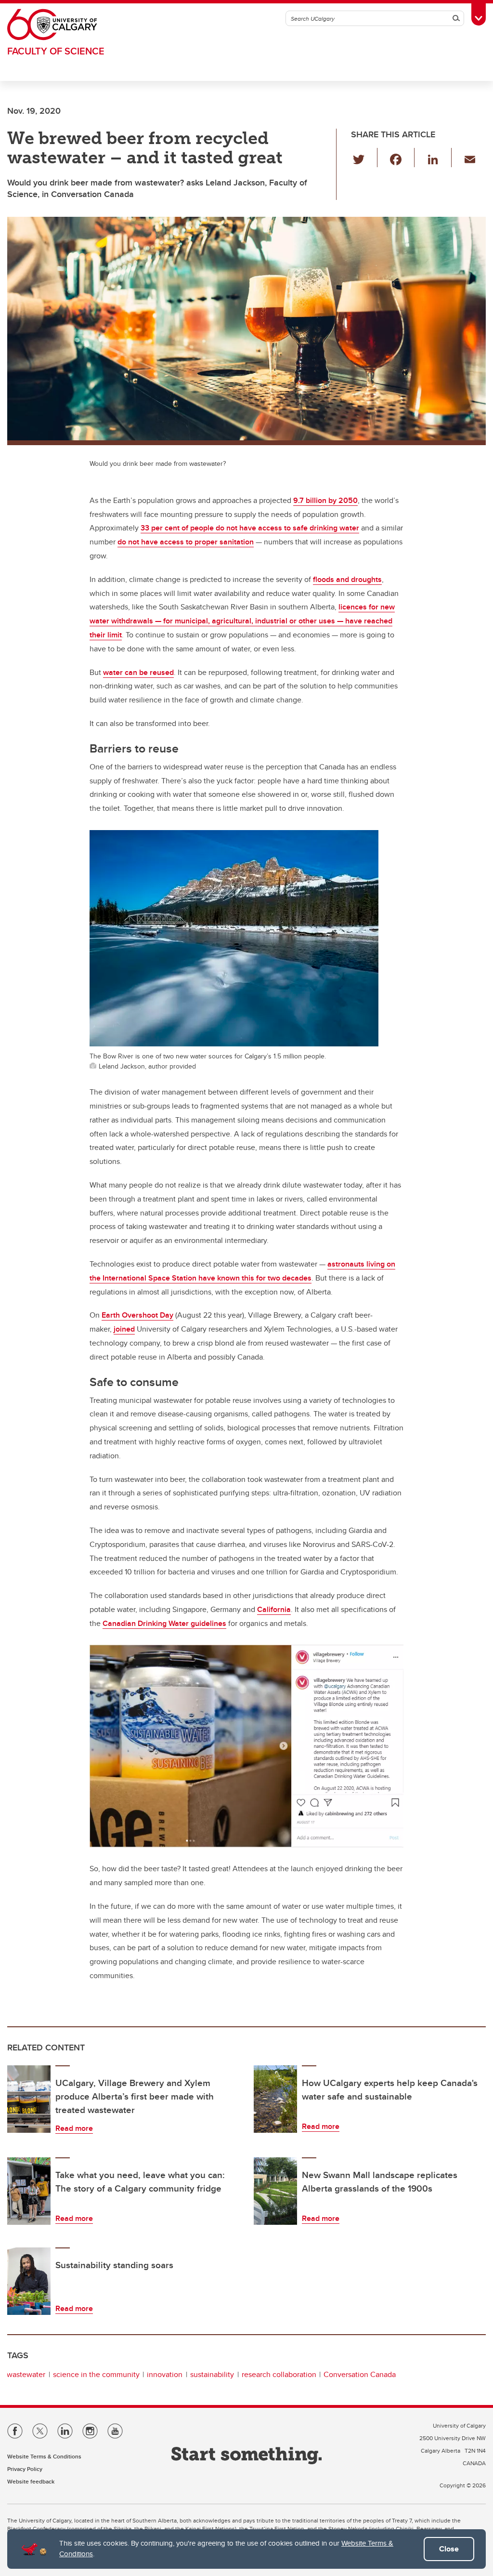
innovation (165, 2374)
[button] (364, 158)
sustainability (212, 2374)
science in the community (96, 2374)
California (274, 1609)
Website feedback (31, 2481)
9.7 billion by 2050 (325, 500)
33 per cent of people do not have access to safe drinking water (250, 528)
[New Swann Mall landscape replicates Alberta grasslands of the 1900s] (275, 2191)
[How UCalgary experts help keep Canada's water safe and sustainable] (275, 2099)
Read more (74, 2128)
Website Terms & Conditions (44, 2456)
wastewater (26, 2374)
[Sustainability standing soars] (29, 2281)
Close (449, 2549)
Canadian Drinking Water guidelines (164, 1623)
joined (124, 1329)
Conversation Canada (360, 2374)
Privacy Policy (25, 2469)
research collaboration (279, 2374)
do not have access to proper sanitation (186, 542)
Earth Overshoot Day (137, 1315)
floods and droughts (347, 579)
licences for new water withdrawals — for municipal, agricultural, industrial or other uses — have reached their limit (242, 621)
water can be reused (138, 672)
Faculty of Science (56, 51)
